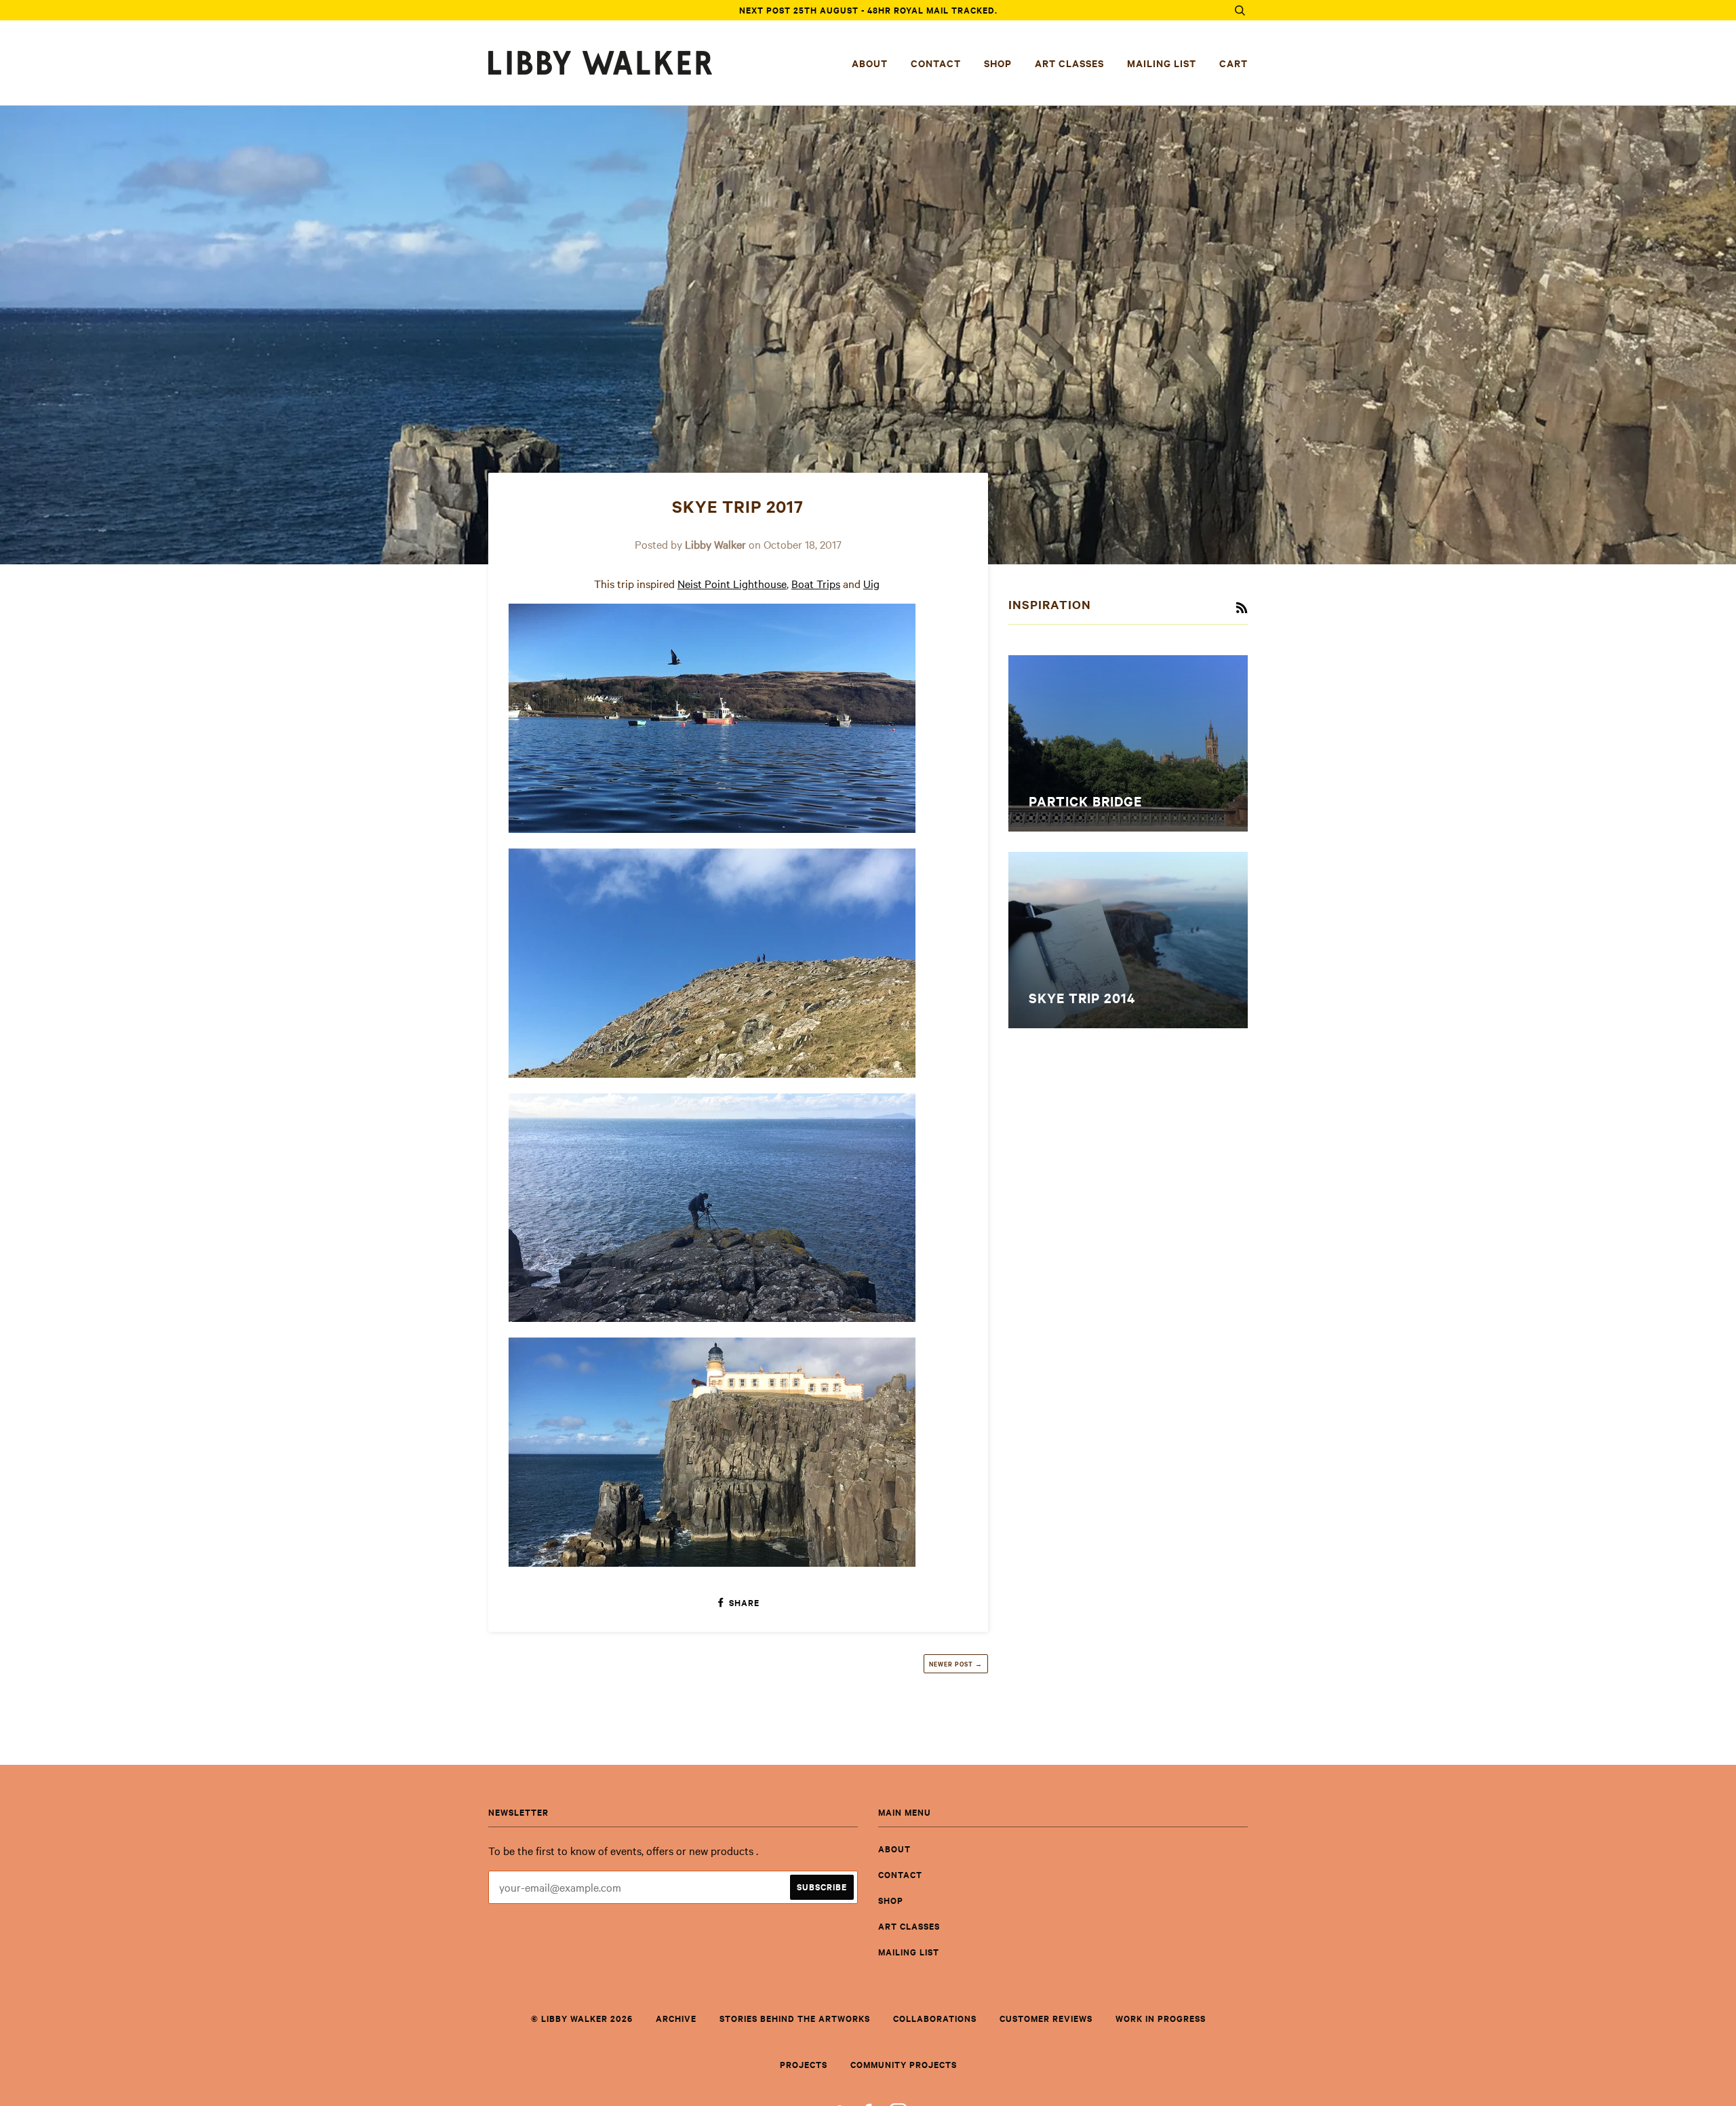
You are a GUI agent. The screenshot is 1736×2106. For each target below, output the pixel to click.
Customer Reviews (1046, 2018)
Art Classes (1069, 63)
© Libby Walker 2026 (582, 2018)
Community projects (904, 2064)
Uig (871, 583)
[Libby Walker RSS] (1242, 608)
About (870, 63)
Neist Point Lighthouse (732, 583)
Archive (676, 2018)
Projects (804, 2064)
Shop (998, 63)
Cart (1234, 63)
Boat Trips (816, 583)
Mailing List (1162, 63)
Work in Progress (1161, 2018)
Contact (936, 63)
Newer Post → (956, 1663)
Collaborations (935, 2018)
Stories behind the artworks (795, 2018)
